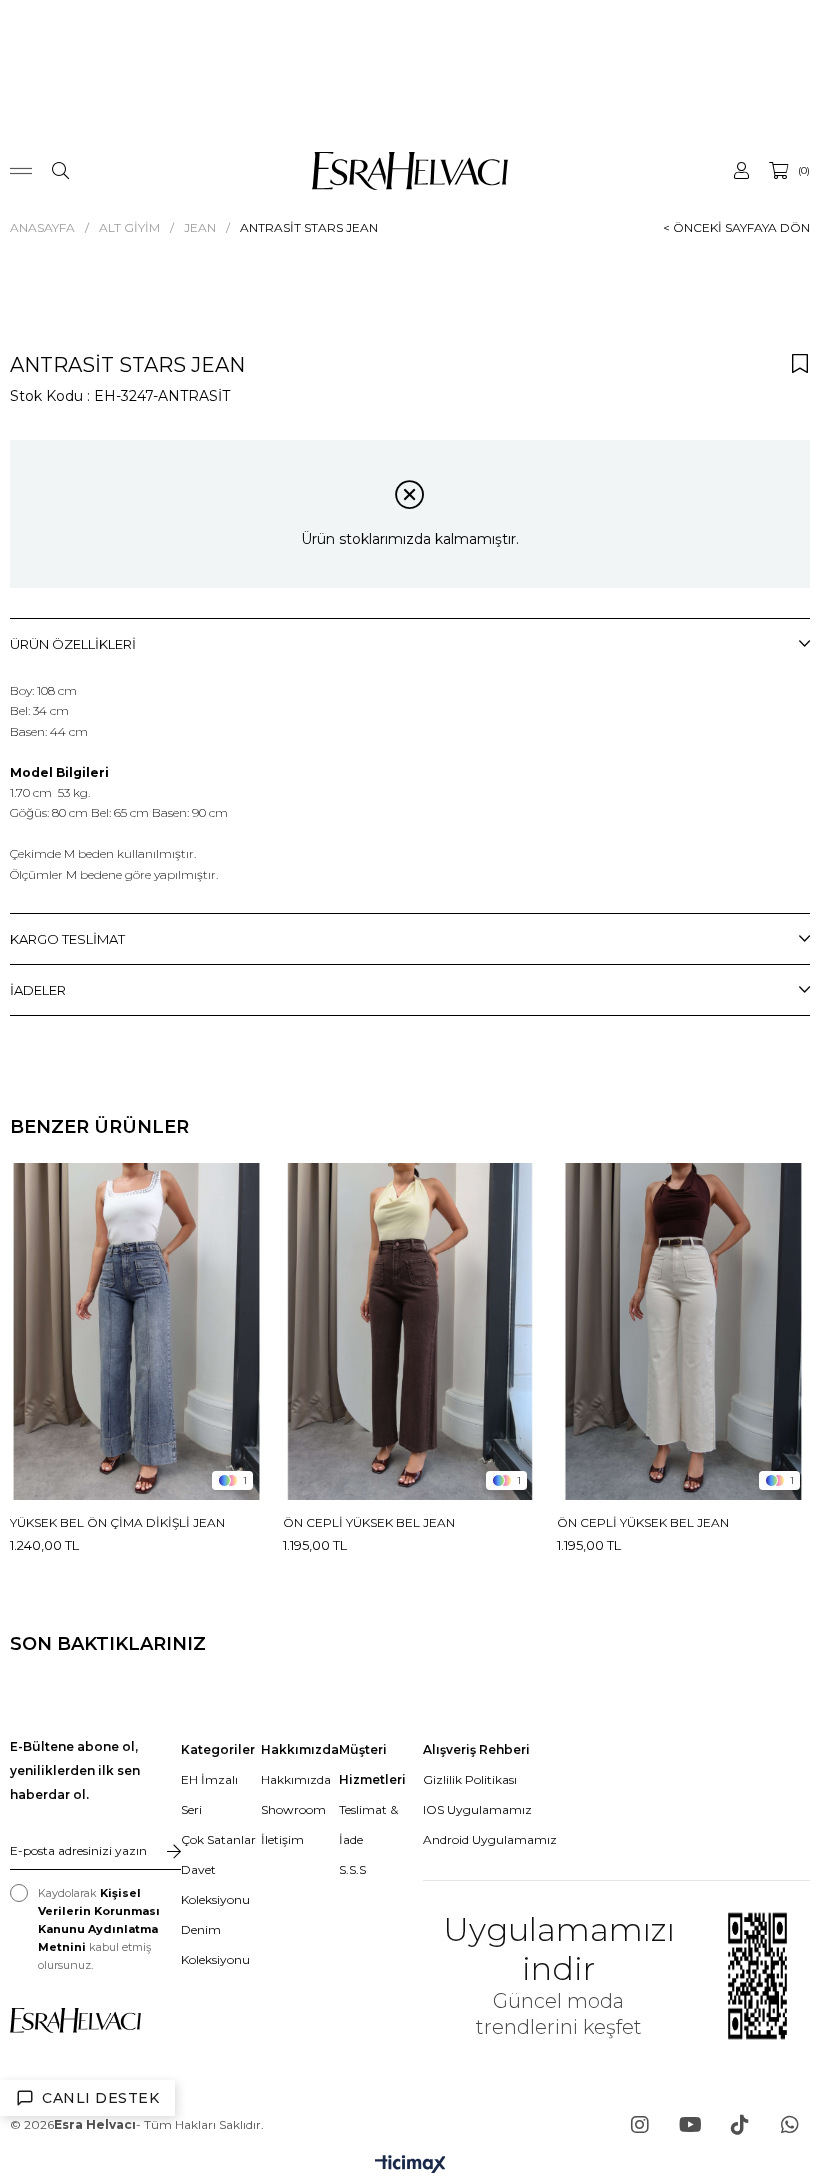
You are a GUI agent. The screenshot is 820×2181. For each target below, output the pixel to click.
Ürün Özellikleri (73, 644)
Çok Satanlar (218, 1839)
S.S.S (352, 1869)
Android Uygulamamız (490, 1839)
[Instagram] (640, 2125)
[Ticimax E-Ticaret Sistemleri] (410, 2165)
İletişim (282, 1839)
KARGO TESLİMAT (67, 939)
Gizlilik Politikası (470, 1779)
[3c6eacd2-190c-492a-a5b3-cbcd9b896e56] (75, 2020)
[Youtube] (690, 2125)
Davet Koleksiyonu (215, 1884)
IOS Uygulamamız (477, 1809)
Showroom (293, 1809)
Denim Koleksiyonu (215, 1944)
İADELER (38, 990)
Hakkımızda (296, 1779)
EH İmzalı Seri (209, 1794)
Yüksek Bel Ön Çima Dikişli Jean (117, 1522)
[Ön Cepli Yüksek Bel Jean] (409, 1331)
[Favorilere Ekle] (800, 363)
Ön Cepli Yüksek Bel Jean (369, 1522)
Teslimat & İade (368, 1824)
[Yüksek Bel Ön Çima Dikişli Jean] (136, 1331)
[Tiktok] (740, 2125)
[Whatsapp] (790, 2125)
